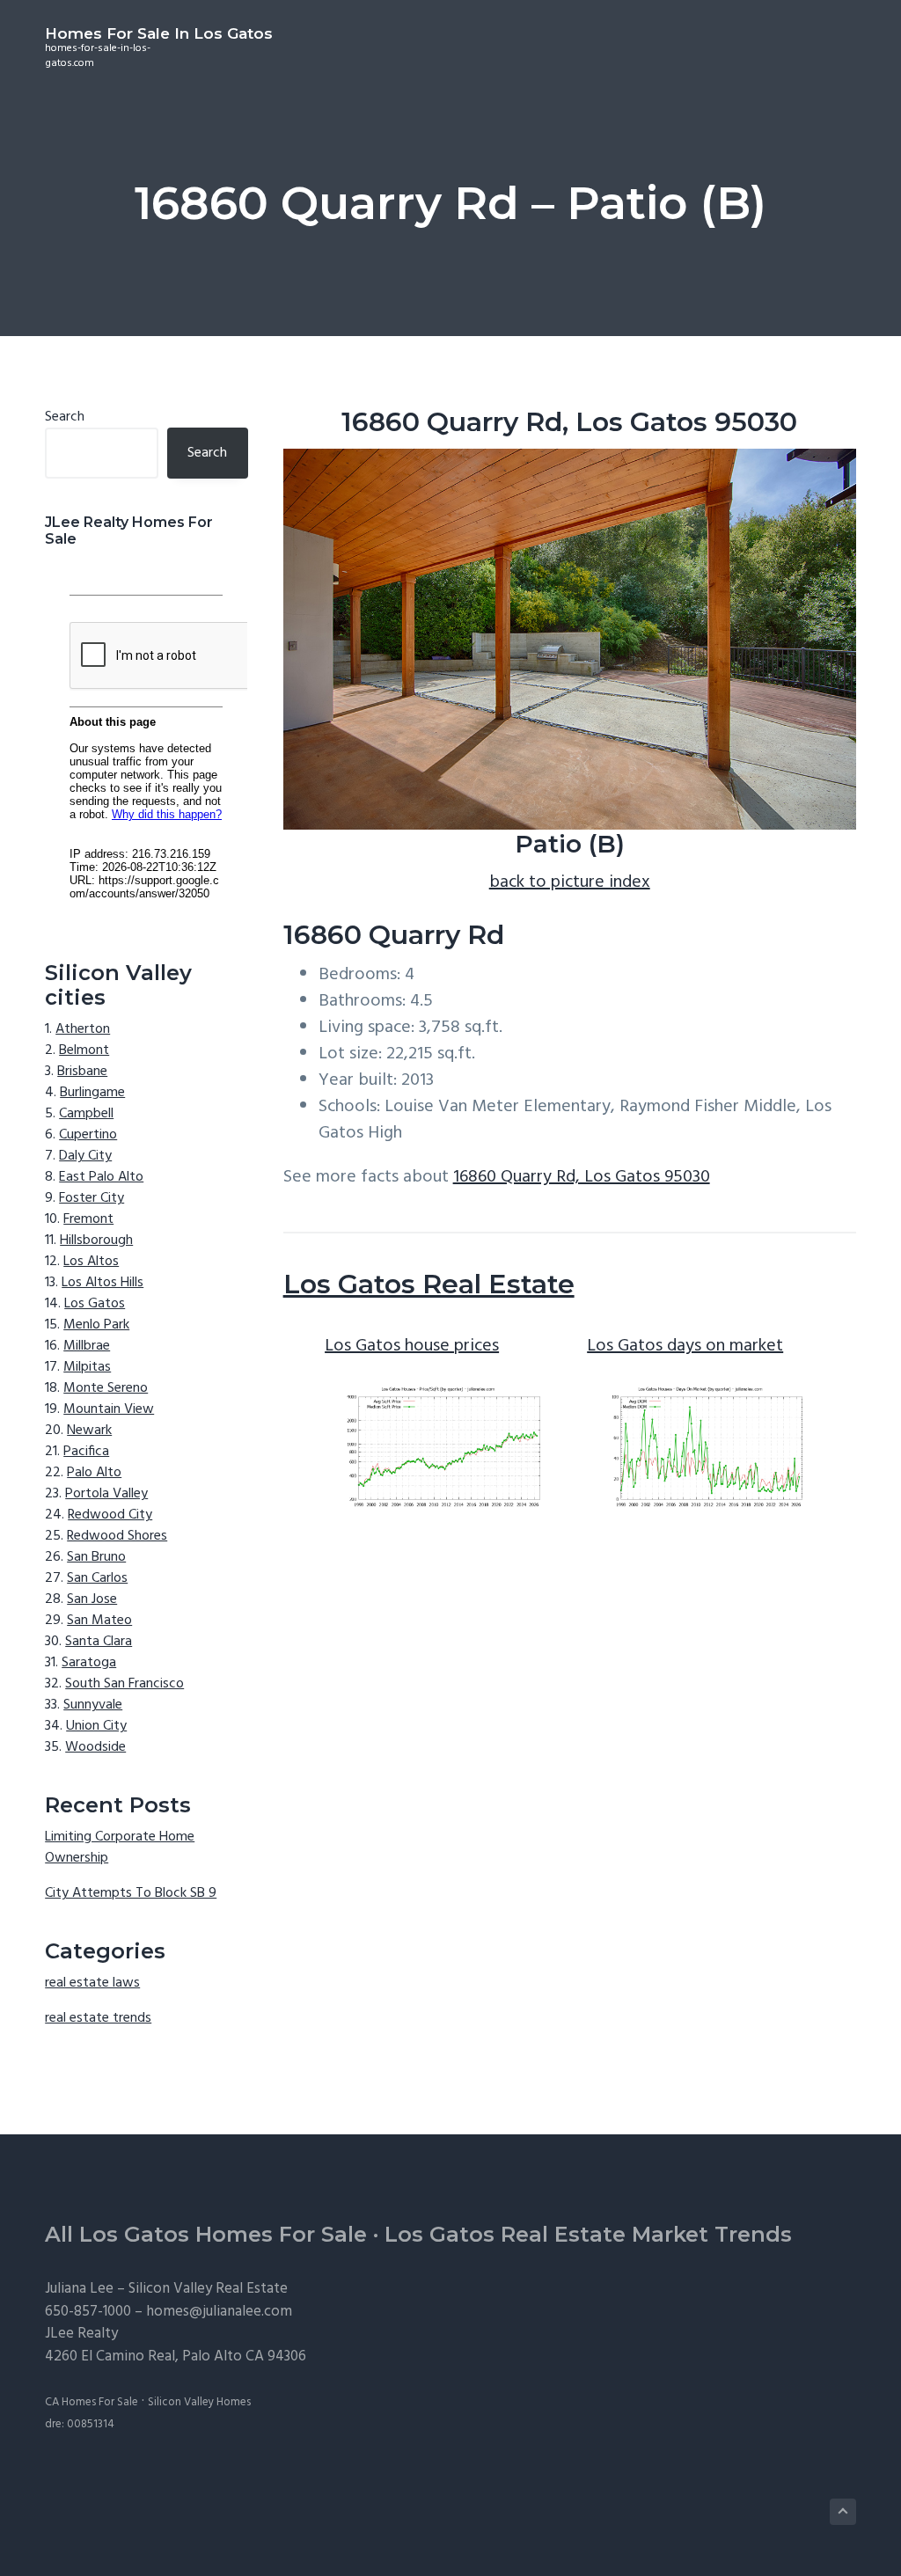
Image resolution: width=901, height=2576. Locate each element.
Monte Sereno (106, 1388)
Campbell (86, 1114)
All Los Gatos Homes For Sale (206, 2234)
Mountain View (109, 1409)
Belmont (84, 1050)
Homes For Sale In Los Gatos (159, 33)
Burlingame (92, 1093)
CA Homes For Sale (92, 2402)
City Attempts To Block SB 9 (131, 1893)
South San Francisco (125, 1684)
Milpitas (87, 1367)
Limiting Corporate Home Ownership (120, 1848)
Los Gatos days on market (685, 1346)
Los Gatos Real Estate (429, 1284)
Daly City (85, 1156)
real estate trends (98, 2018)
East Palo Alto (101, 1177)
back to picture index (570, 882)
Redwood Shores (117, 1536)
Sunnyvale (93, 1705)
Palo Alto (94, 1473)
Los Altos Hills (103, 1283)
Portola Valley (106, 1494)
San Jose (92, 1599)
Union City (96, 1726)
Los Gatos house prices (412, 1346)
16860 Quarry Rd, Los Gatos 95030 (582, 1177)
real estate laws (92, 1983)
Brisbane (82, 1072)
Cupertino (88, 1135)
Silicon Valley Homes (199, 2402)
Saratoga (89, 1663)
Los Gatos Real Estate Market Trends (588, 2234)
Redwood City (110, 1515)
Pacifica (86, 1452)
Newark (89, 1431)
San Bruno (96, 1557)
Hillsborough (96, 1240)
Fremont (88, 1219)
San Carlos (97, 1578)
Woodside (95, 1747)
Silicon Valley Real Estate (208, 2289)
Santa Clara (99, 1642)
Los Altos (91, 1262)
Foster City (92, 1198)
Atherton (83, 1029)
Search (65, 417)
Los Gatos (95, 1304)
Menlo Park (96, 1325)
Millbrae (87, 1346)
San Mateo (99, 1621)
